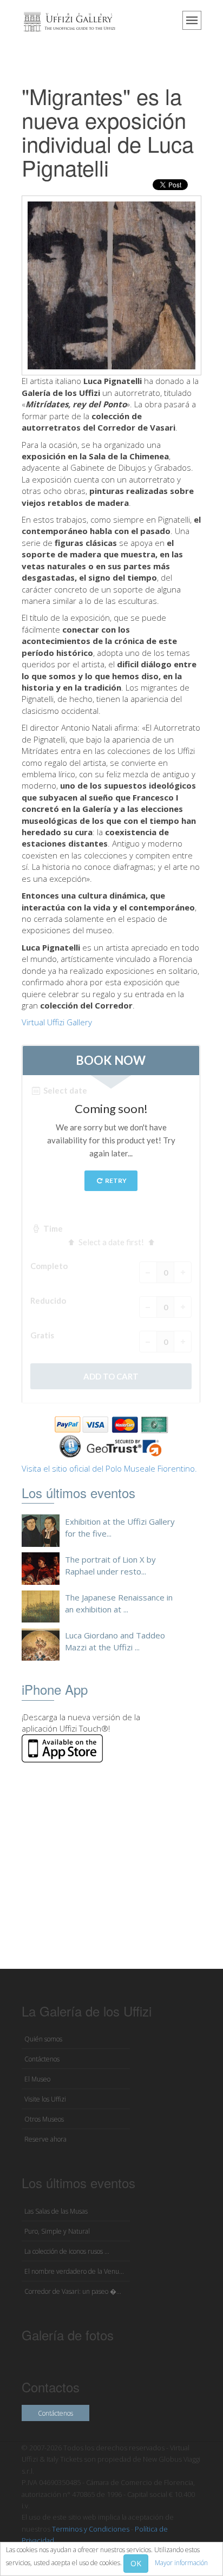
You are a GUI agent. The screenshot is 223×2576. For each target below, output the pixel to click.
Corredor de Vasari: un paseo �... (73, 2291)
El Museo (37, 2079)
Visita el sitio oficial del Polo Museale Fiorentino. (109, 1468)
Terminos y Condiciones (91, 2529)
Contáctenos (42, 2059)
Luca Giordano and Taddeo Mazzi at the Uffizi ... (115, 1641)
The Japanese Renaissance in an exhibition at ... (119, 1603)
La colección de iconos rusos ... (67, 2251)
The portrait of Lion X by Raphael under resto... (110, 1565)
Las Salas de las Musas (56, 2211)
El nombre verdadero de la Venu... (74, 2271)
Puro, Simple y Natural (57, 2231)
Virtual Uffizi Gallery (57, 1022)
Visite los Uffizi (45, 2099)
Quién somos (43, 2039)
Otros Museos (44, 2119)
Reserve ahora (45, 2139)
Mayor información (181, 2563)
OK (136, 2563)
